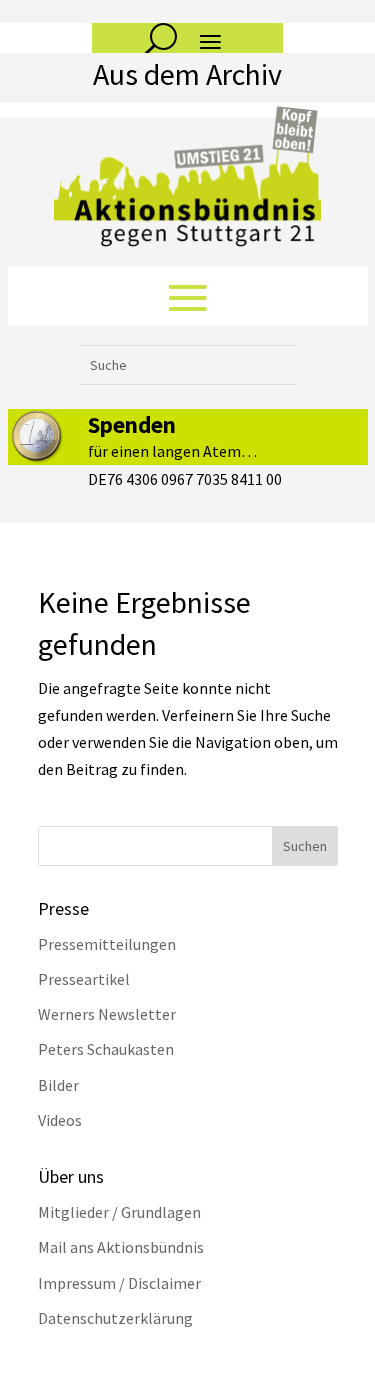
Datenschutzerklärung (115, 1318)
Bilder (58, 1085)
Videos (60, 1120)
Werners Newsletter (107, 1014)
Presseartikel (84, 979)
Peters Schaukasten (106, 1049)
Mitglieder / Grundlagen (119, 1212)
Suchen (305, 846)
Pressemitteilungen (107, 944)
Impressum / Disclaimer (119, 1283)
